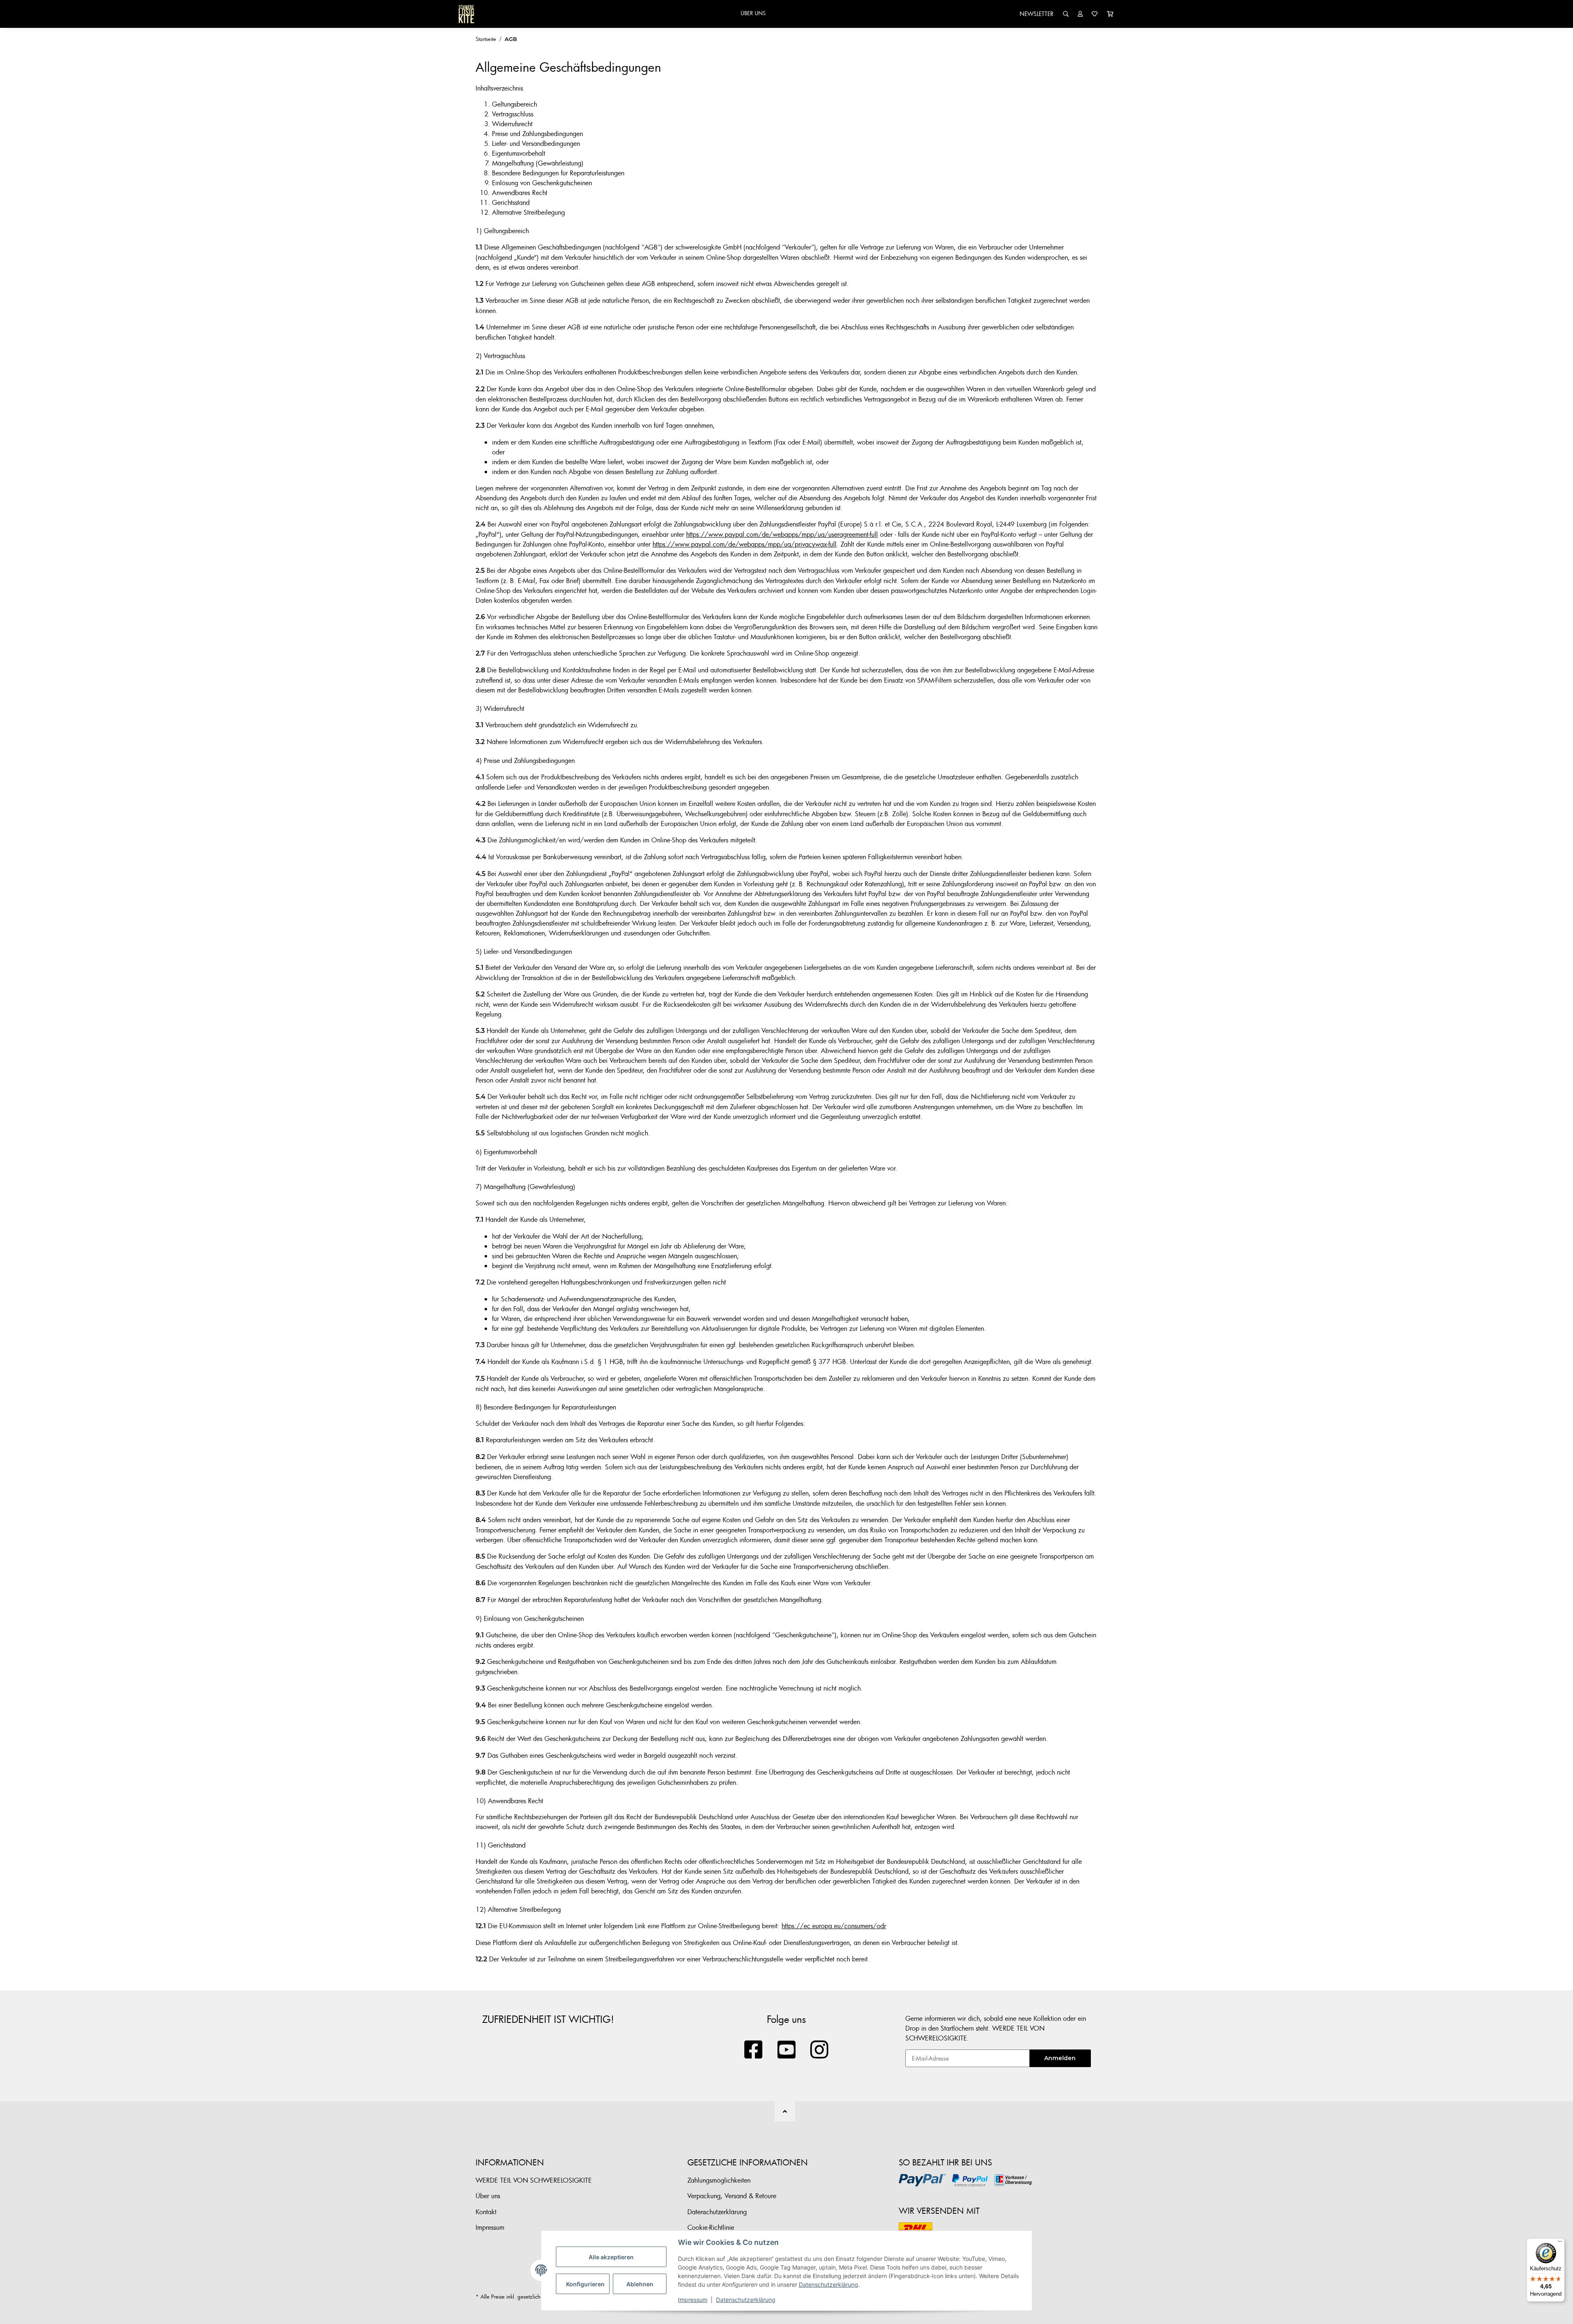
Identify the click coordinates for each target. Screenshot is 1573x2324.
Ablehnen (640, 2284)
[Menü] (1560, 2243)
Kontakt (486, 2212)
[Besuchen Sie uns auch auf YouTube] (787, 2050)
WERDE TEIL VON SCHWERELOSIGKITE (534, 2180)
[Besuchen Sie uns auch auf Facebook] (754, 2050)
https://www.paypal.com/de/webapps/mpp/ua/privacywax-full (745, 544)
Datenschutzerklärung (828, 2284)
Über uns (488, 2196)
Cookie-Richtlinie (711, 2227)
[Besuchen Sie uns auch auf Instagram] (819, 2050)
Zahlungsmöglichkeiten (719, 2180)
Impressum (693, 2300)
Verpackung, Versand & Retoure (732, 2196)
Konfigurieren (585, 2284)
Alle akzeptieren (611, 2257)
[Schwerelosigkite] (466, 14)
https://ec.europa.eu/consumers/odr (834, 1926)
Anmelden (1060, 2058)
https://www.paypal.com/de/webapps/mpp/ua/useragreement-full (782, 534)
